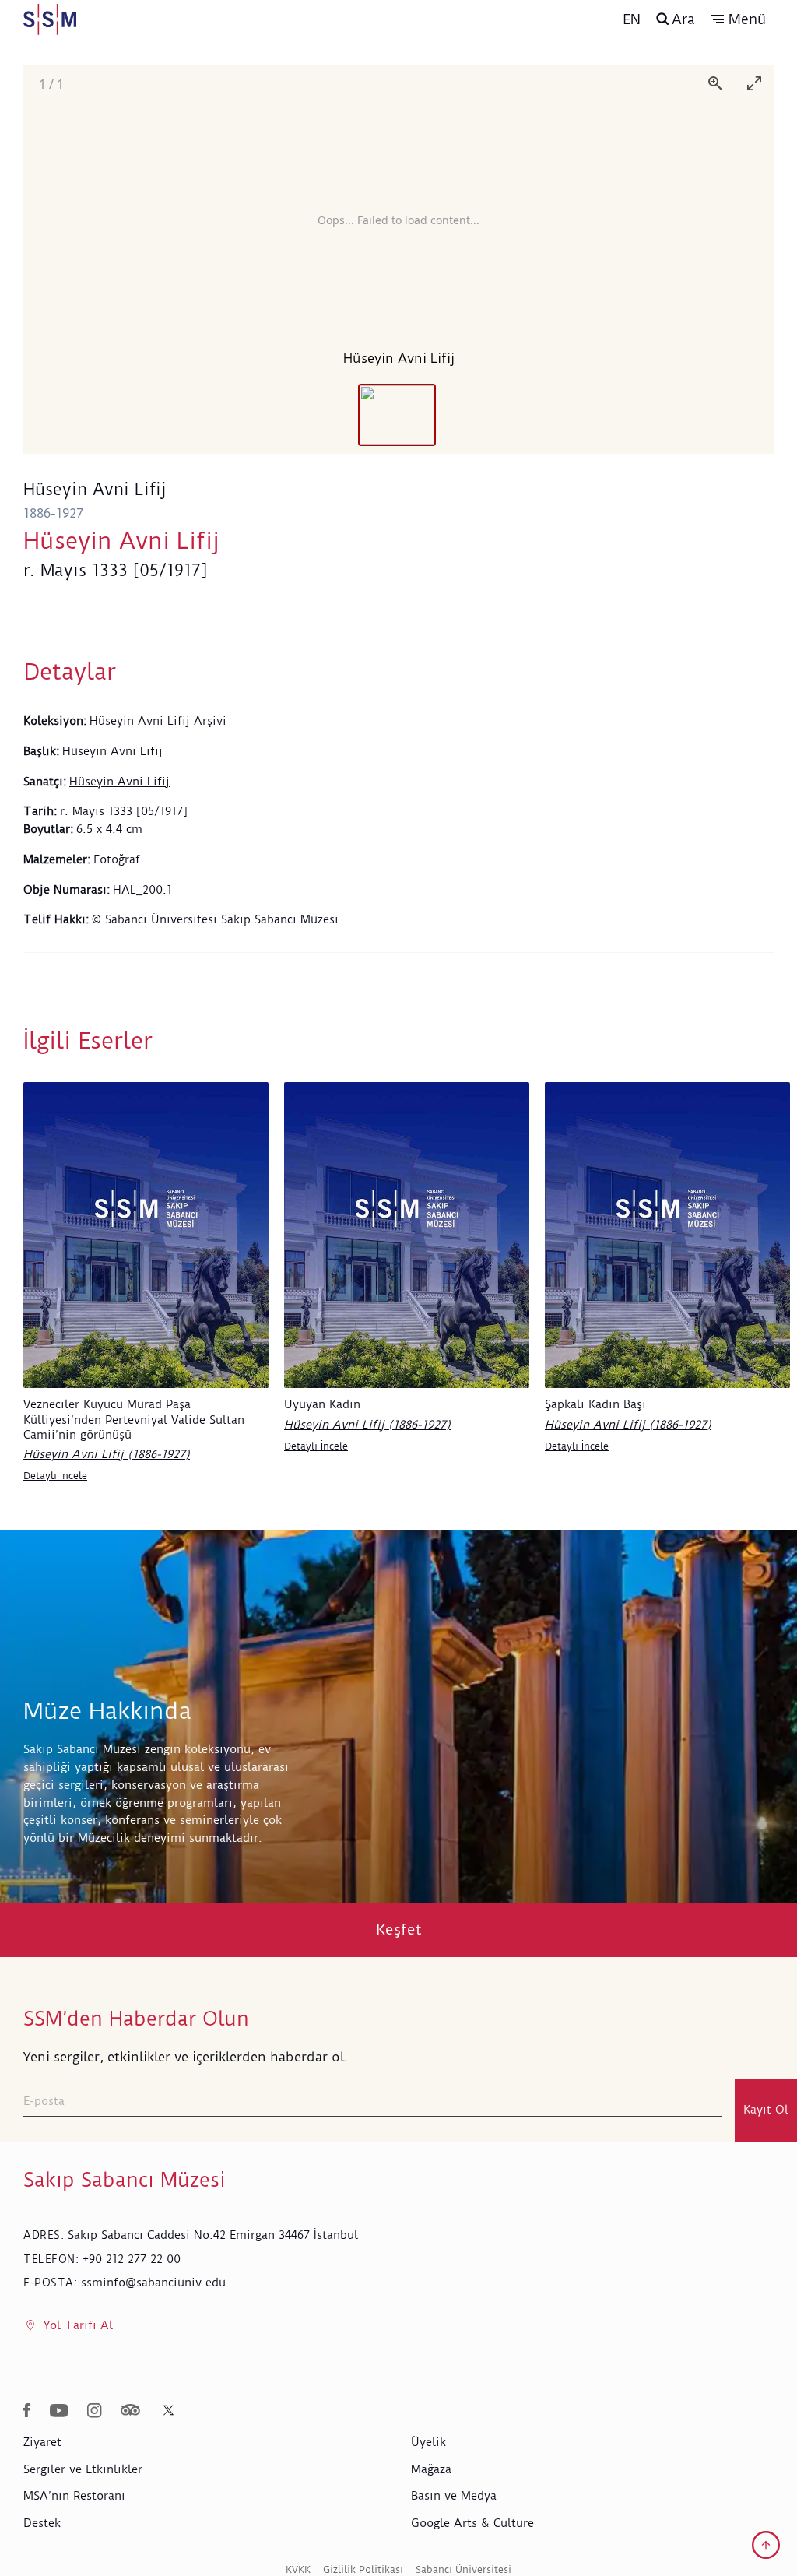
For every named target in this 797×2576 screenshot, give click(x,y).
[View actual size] (715, 83)
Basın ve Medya (454, 2496)
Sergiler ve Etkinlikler (83, 2469)
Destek (42, 2523)
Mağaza (431, 2469)
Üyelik (428, 2442)
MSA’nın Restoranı (74, 2496)
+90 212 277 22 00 (132, 2259)
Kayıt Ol (766, 2110)
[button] (738, 19)
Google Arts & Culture (472, 2523)
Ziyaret (42, 2442)
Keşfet (399, 1929)
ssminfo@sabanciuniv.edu (153, 2283)
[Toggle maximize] (754, 83)
